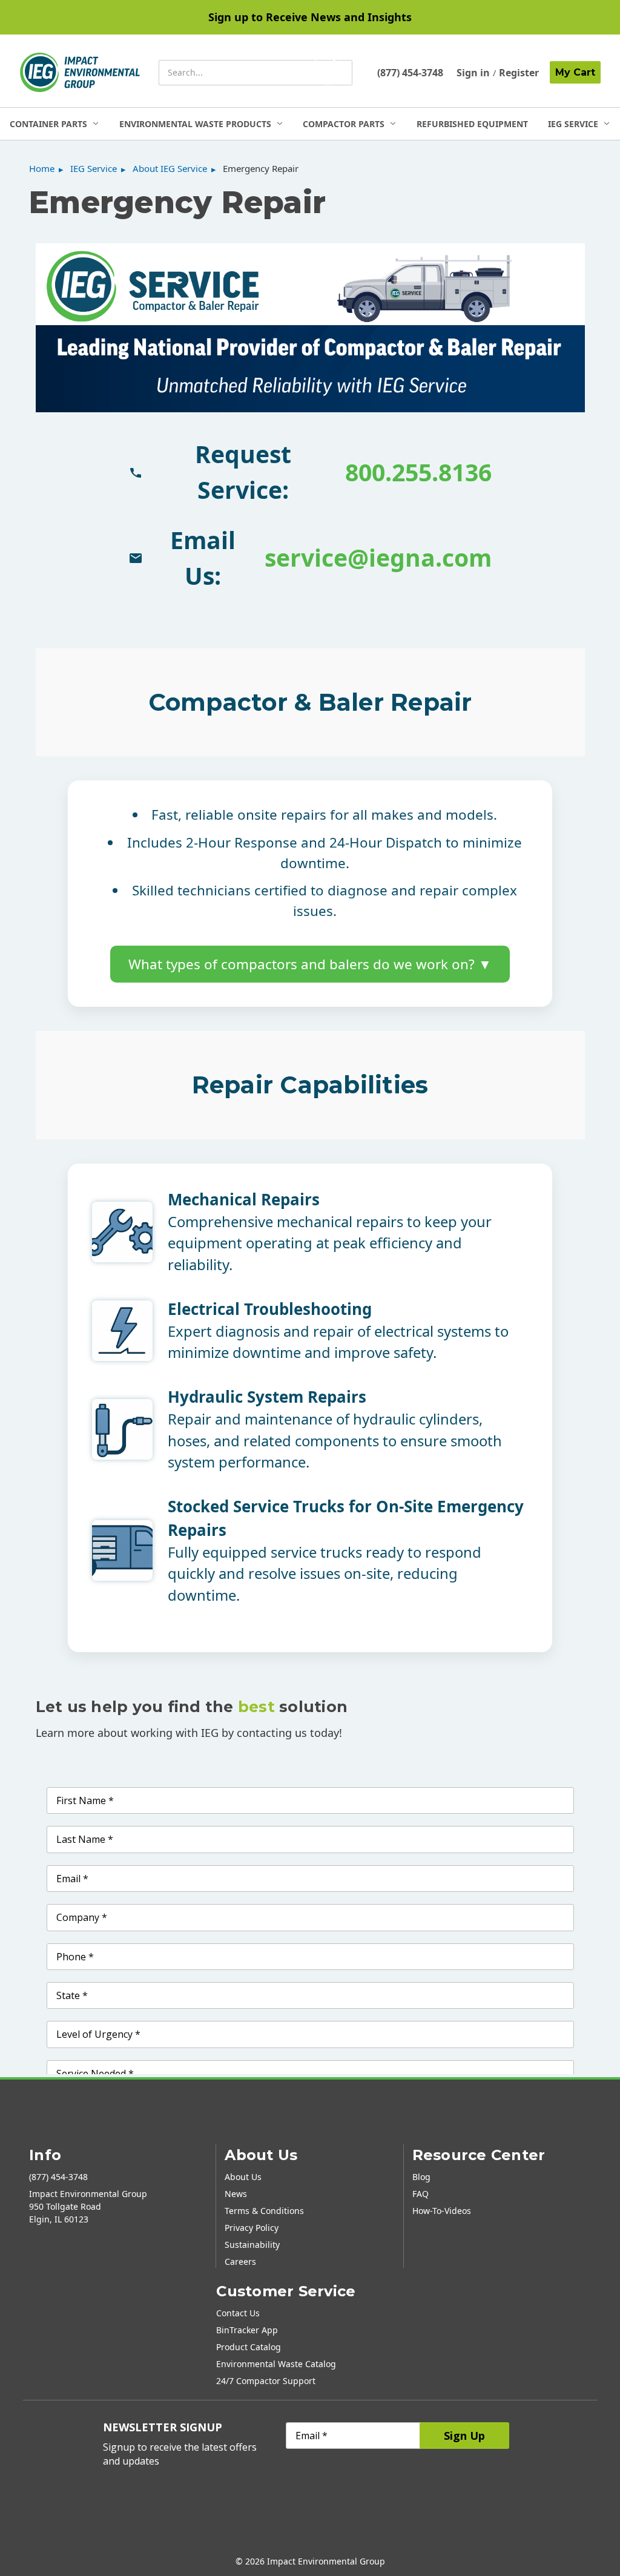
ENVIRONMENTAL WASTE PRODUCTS (195, 124)
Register (519, 73)
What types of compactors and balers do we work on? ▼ (310, 964)
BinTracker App (247, 2330)
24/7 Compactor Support (266, 2381)
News (236, 2194)
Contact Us (238, 2313)
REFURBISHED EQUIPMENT (472, 124)
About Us (243, 2177)
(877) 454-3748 (410, 73)
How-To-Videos (442, 2211)
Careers (240, 2261)
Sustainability (252, 2245)
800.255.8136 (418, 472)
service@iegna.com (378, 557)
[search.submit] (328, 73)
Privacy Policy (252, 2228)
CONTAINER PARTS (48, 124)
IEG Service (573, 124)
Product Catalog (249, 2347)
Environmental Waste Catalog (276, 2364)
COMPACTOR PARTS (344, 124)
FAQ (420, 2194)
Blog (421, 2177)
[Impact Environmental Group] (80, 72)
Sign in (473, 73)
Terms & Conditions (264, 2211)
